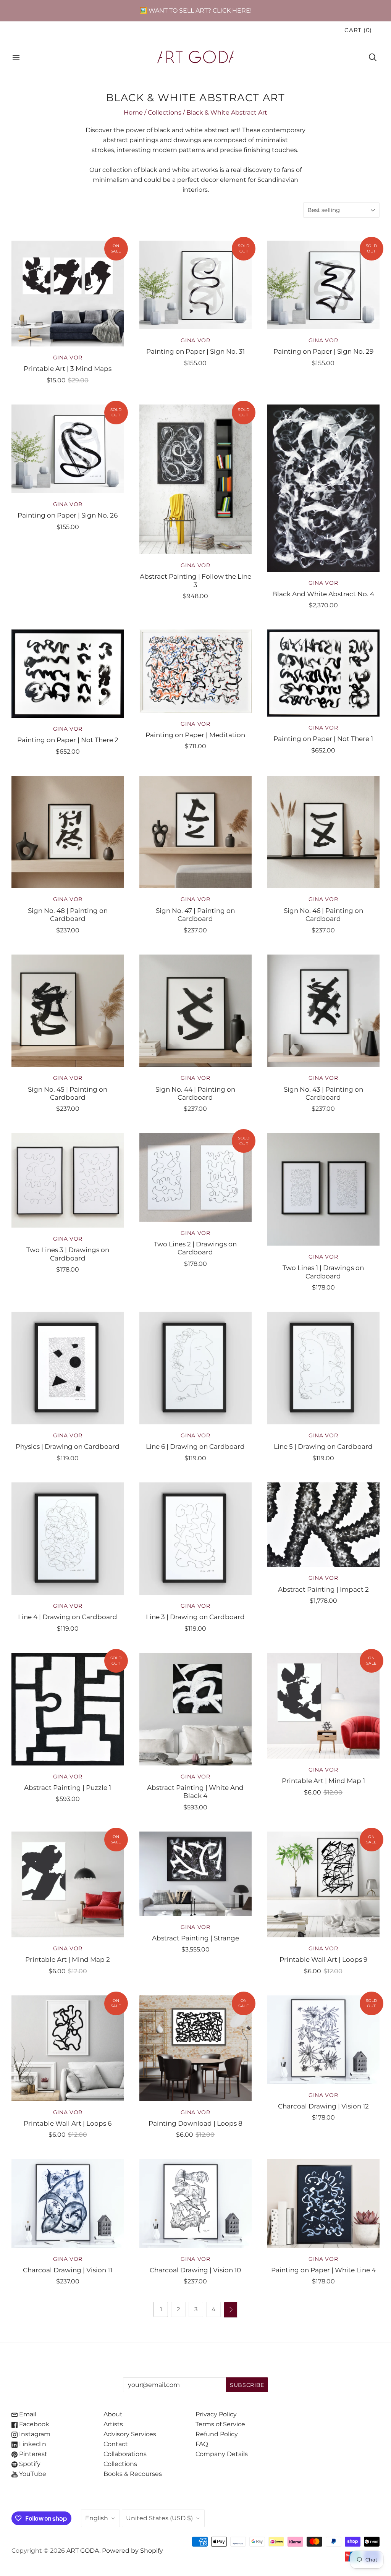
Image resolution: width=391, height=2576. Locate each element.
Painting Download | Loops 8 (195, 2123)
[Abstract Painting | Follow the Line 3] (196, 479)
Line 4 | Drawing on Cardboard (68, 1617)
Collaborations (125, 2454)
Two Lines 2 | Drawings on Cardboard (195, 1248)
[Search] (373, 57)
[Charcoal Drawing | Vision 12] (323, 2040)
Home (133, 112)
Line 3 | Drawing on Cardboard (195, 1617)
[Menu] (16, 57)
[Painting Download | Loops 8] (196, 2048)
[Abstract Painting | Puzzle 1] (68, 1709)
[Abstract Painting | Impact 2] (323, 1525)
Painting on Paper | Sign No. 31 (195, 351)
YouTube (32, 2474)
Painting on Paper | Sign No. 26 (68, 515)
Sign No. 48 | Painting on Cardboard (68, 914)
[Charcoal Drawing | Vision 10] (196, 2203)
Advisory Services (130, 2434)
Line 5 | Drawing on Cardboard (323, 1446)
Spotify (29, 2464)
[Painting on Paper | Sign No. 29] (323, 285)
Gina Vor (68, 358)
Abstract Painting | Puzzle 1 (68, 1787)
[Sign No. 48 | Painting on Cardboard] (68, 832)
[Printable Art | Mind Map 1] (323, 1706)
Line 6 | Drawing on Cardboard (195, 1446)
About (113, 2414)
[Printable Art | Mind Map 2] (68, 1884)
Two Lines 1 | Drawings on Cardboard (323, 1272)
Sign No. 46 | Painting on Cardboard (323, 914)
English (97, 2518)
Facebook (33, 2424)
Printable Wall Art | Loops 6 (68, 2123)
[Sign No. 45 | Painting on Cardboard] (68, 1011)
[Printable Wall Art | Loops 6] (68, 2048)
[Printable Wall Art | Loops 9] (323, 1884)
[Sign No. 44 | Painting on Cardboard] (196, 1011)
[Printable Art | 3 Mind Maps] (68, 294)
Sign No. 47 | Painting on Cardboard (195, 914)
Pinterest (32, 2454)
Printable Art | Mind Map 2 (68, 1959)
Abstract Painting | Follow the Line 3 (195, 580)
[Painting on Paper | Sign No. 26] (68, 449)
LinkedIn (32, 2444)
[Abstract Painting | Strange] (196, 1874)
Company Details (222, 2454)
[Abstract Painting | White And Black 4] (196, 1709)
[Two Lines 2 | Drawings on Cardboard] (196, 1177)
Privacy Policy (216, 2414)
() (358, 30)
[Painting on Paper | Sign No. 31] (196, 285)
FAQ (202, 2444)
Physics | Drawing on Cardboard (68, 1446)
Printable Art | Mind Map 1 (323, 1781)
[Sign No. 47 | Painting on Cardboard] (196, 832)
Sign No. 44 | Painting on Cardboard (195, 1093)
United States (159, 2518)
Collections (165, 112)
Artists (113, 2424)
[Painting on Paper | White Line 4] (323, 2203)
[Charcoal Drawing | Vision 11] (68, 2203)
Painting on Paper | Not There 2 (68, 740)
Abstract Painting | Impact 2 (323, 1589)
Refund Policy (217, 2434)
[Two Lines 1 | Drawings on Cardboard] (323, 1189)
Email (27, 2414)
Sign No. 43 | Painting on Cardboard (323, 1093)
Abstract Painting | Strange (195, 1938)
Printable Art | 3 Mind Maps (68, 368)
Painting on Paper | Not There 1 (323, 739)
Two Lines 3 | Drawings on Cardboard (68, 1254)
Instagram (34, 2434)
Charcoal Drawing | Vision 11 (68, 2270)
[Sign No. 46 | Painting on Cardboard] (323, 832)
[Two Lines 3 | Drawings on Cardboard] (68, 1180)
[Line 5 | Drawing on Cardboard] (323, 1368)
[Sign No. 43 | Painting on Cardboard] (323, 1011)
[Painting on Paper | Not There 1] (323, 673)
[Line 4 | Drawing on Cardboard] (68, 1539)
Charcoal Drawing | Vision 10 (195, 2270)
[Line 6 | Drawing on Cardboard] (196, 1368)
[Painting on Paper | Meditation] (196, 671)
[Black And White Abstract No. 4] (323, 488)
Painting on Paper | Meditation (195, 735)
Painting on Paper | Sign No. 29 (323, 351)
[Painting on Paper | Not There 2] (68, 674)
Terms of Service (220, 2424)
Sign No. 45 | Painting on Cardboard (68, 1093)
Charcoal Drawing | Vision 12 (323, 2106)
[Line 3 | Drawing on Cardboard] (196, 1539)
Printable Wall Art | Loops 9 (323, 1959)
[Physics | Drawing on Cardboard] (68, 1368)
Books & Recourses (133, 2474)
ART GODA (83, 2551)
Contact (116, 2444)
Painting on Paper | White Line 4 (323, 2270)
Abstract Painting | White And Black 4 (195, 1791)
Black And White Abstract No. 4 (323, 594)
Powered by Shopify (132, 2551)
